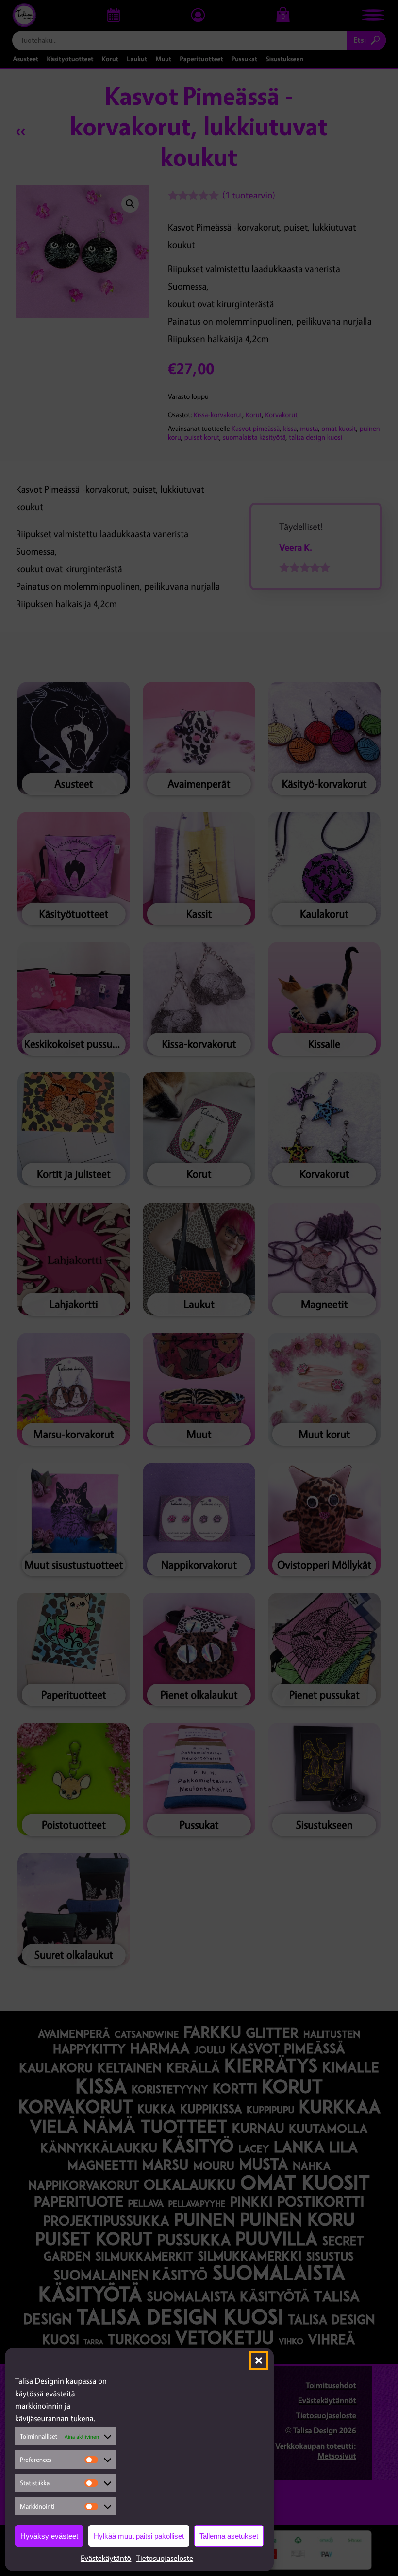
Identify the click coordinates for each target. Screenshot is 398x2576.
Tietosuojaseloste (165, 2558)
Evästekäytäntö (106, 2558)
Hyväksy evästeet (49, 2536)
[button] (259, 2361)
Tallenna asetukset (229, 2536)
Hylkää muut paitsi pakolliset (139, 2536)
